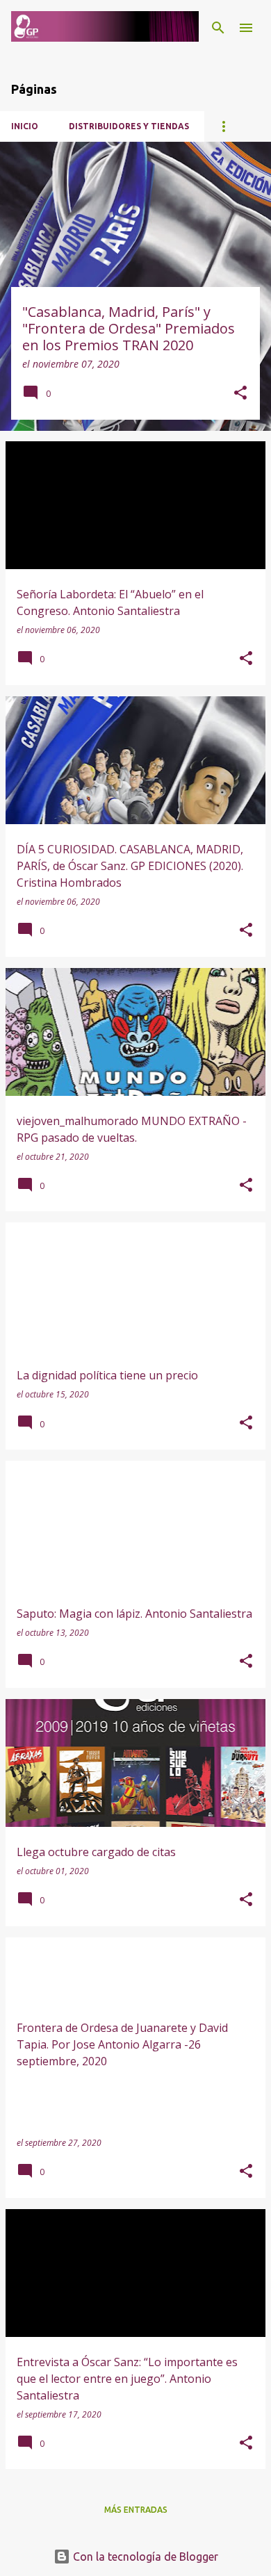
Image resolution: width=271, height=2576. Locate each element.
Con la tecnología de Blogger (144, 2557)
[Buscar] (218, 28)
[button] (240, 394)
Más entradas (136, 2510)
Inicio (25, 126)
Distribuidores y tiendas (129, 126)
